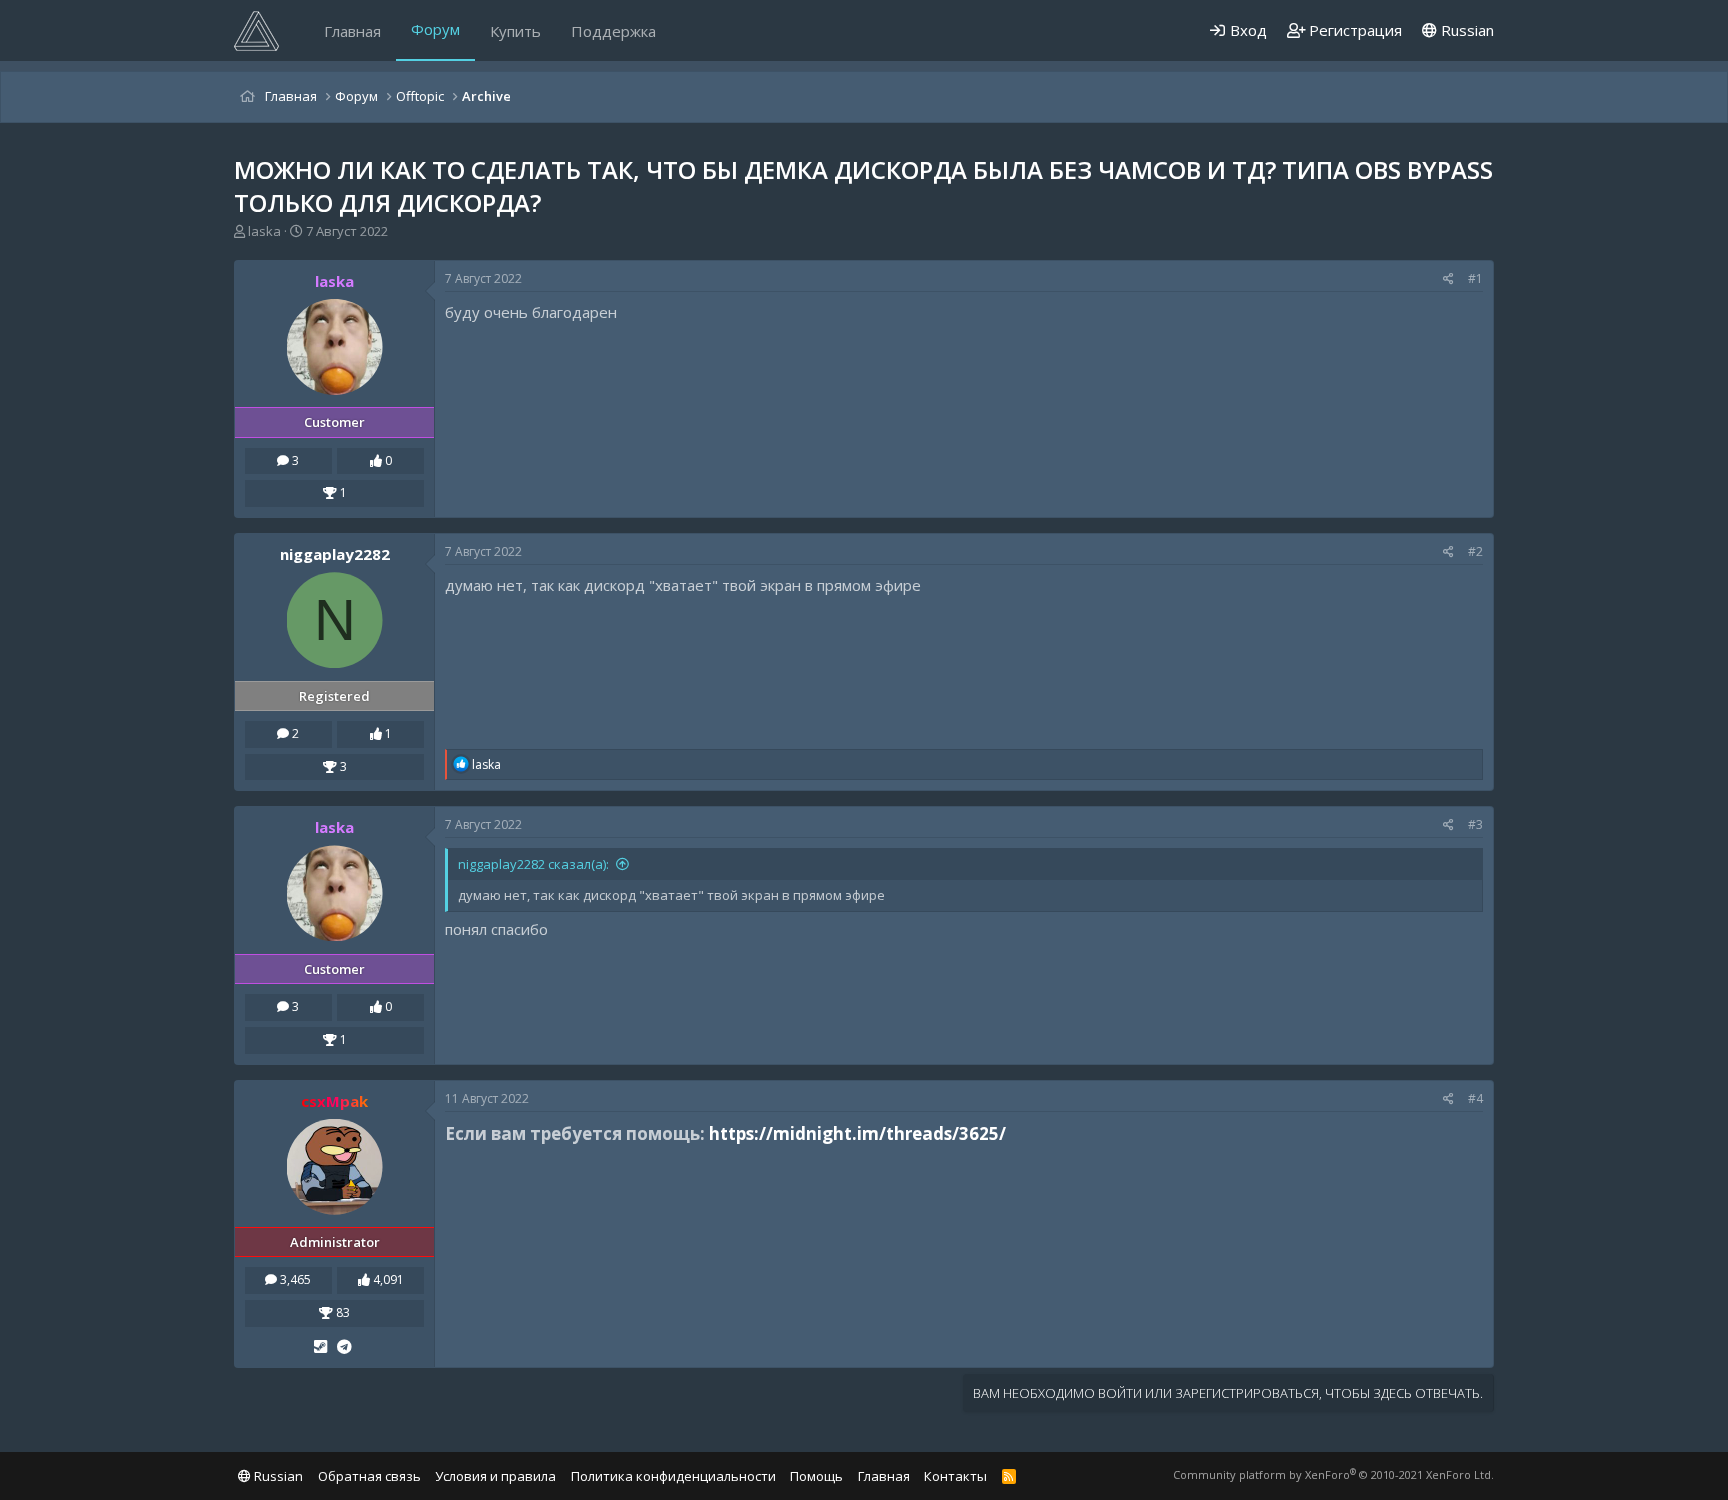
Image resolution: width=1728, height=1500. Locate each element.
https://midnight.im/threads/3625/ (857, 1133)
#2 (1475, 551)
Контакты (955, 1476)
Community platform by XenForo (1333, 1474)
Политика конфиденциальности (673, 1476)
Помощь (816, 1476)
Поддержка (613, 31)
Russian (1465, 30)
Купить (515, 31)
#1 (1475, 278)
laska (264, 231)
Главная (352, 31)
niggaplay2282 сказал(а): (533, 864)
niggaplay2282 (335, 554)
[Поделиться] (1448, 279)
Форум (435, 29)
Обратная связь (369, 1476)
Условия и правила (495, 1476)
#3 (1475, 824)
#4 (1475, 1098)
